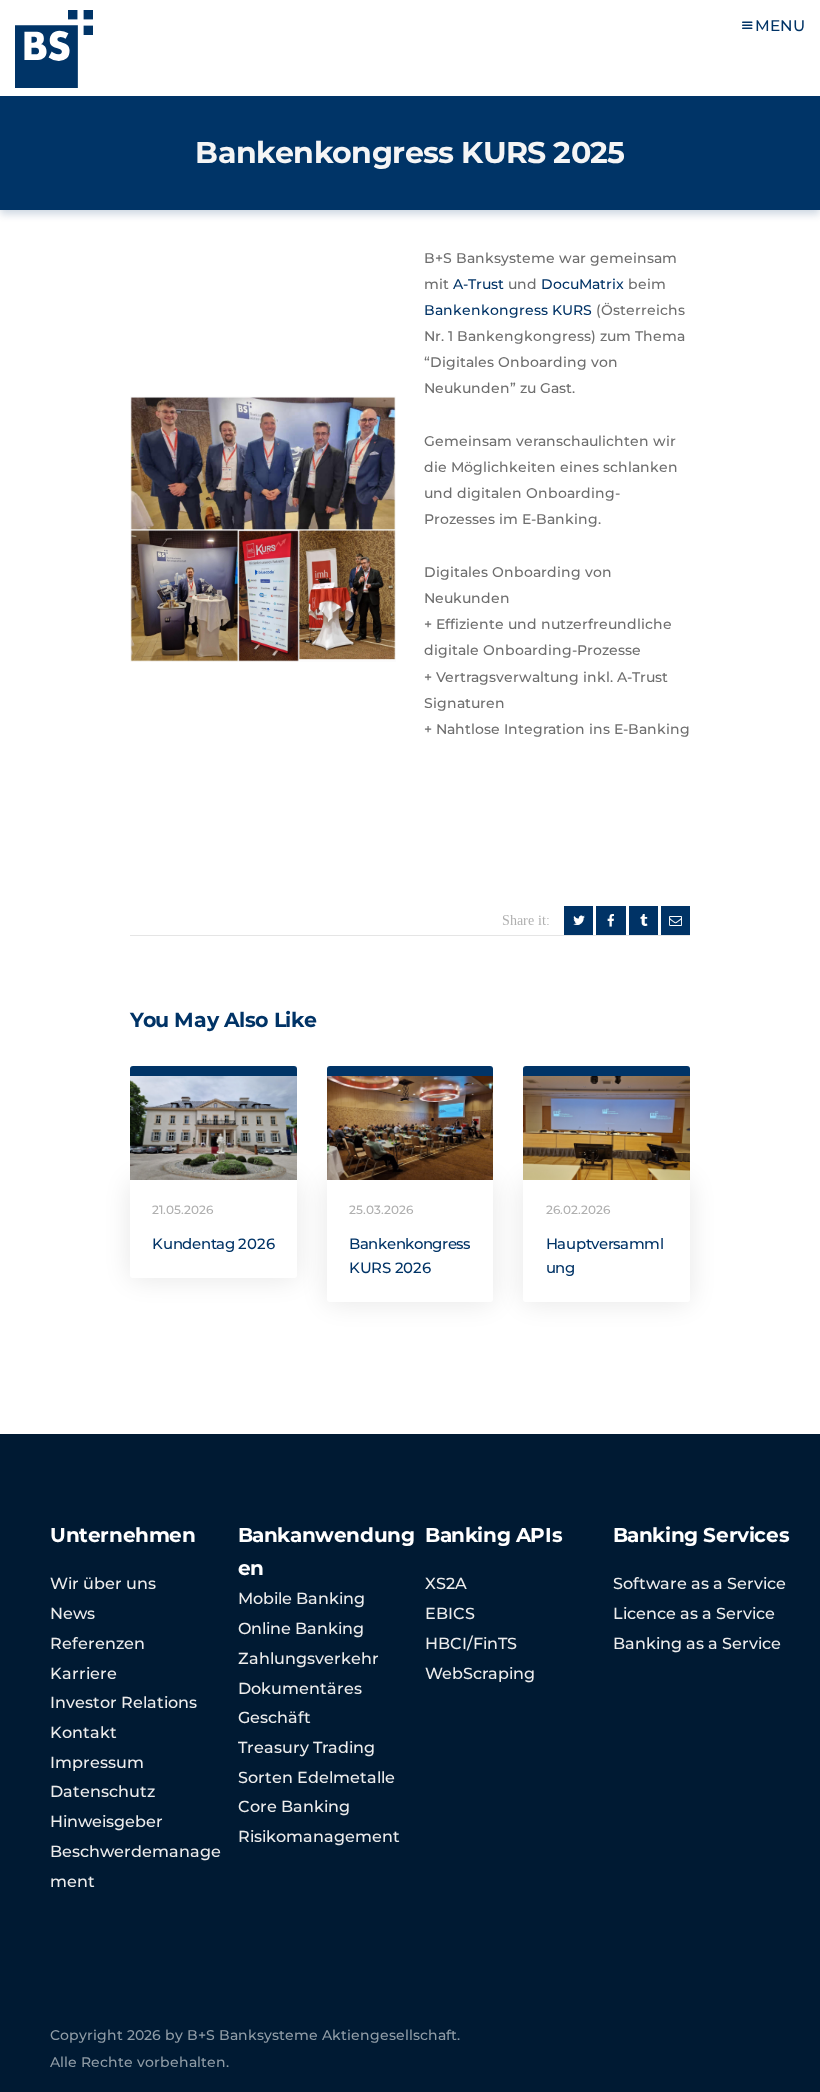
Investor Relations (123, 1702)
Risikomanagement (319, 1836)
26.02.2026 (578, 1209)
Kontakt (83, 1732)
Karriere (83, 1673)
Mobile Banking (301, 1598)
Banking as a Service (697, 1643)
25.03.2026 (381, 1209)
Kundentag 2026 (213, 1244)
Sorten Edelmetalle (316, 1777)
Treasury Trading (306, 1747)
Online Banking (301, 1628)
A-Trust (478, 284)
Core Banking (294, 1806)
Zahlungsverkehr (308, 1658)
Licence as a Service (694, 1613)
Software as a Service (699, 1583)
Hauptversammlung (605, 1256)
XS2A (446, 1583)
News (72, 1613)
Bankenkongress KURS (508, 310)
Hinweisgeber (106, 1821)
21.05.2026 (182, 1209)
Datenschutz (102, 1791)
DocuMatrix (582, 284)
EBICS (450, 1613)
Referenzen (97, 1643)
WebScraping (480, 1673)
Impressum (97, 1762)
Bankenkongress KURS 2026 (409, 1256)
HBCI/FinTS (471, 1643)
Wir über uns (103, 1583)
